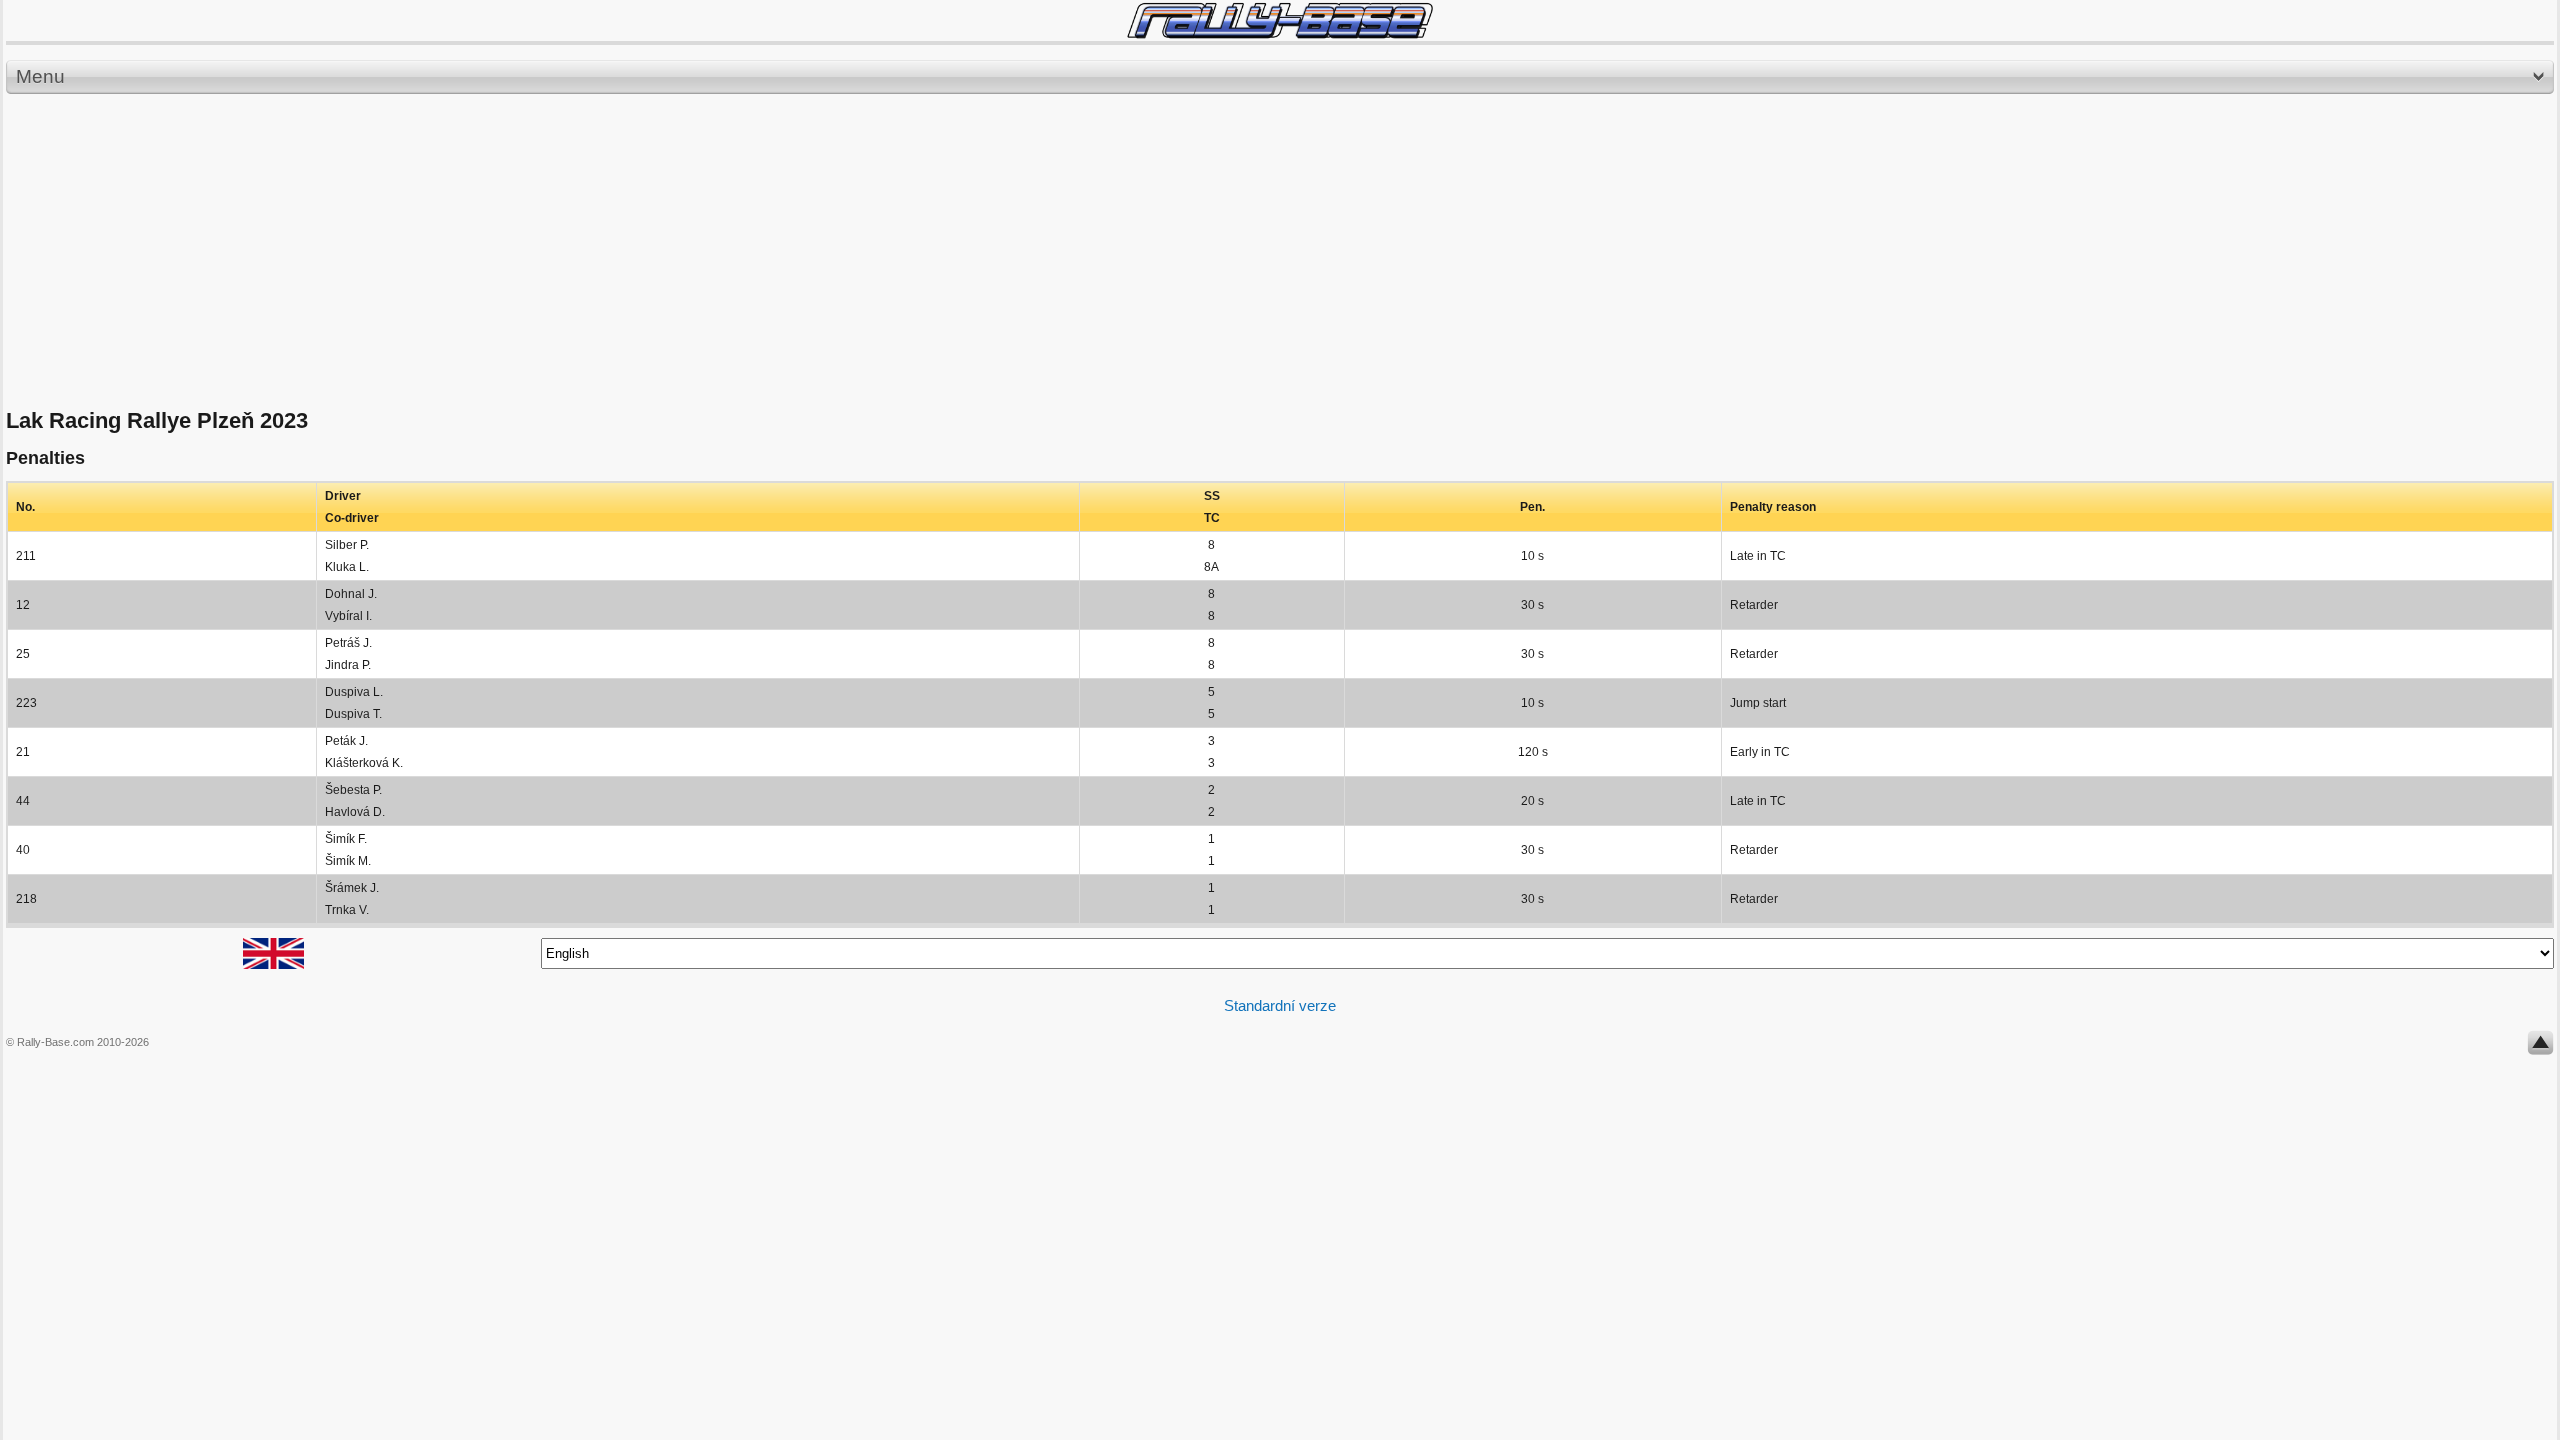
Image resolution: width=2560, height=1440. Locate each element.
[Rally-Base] (1280, 20)
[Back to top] (2540, 1047)
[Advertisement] (1280, 252)
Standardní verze (1280, 1005)
